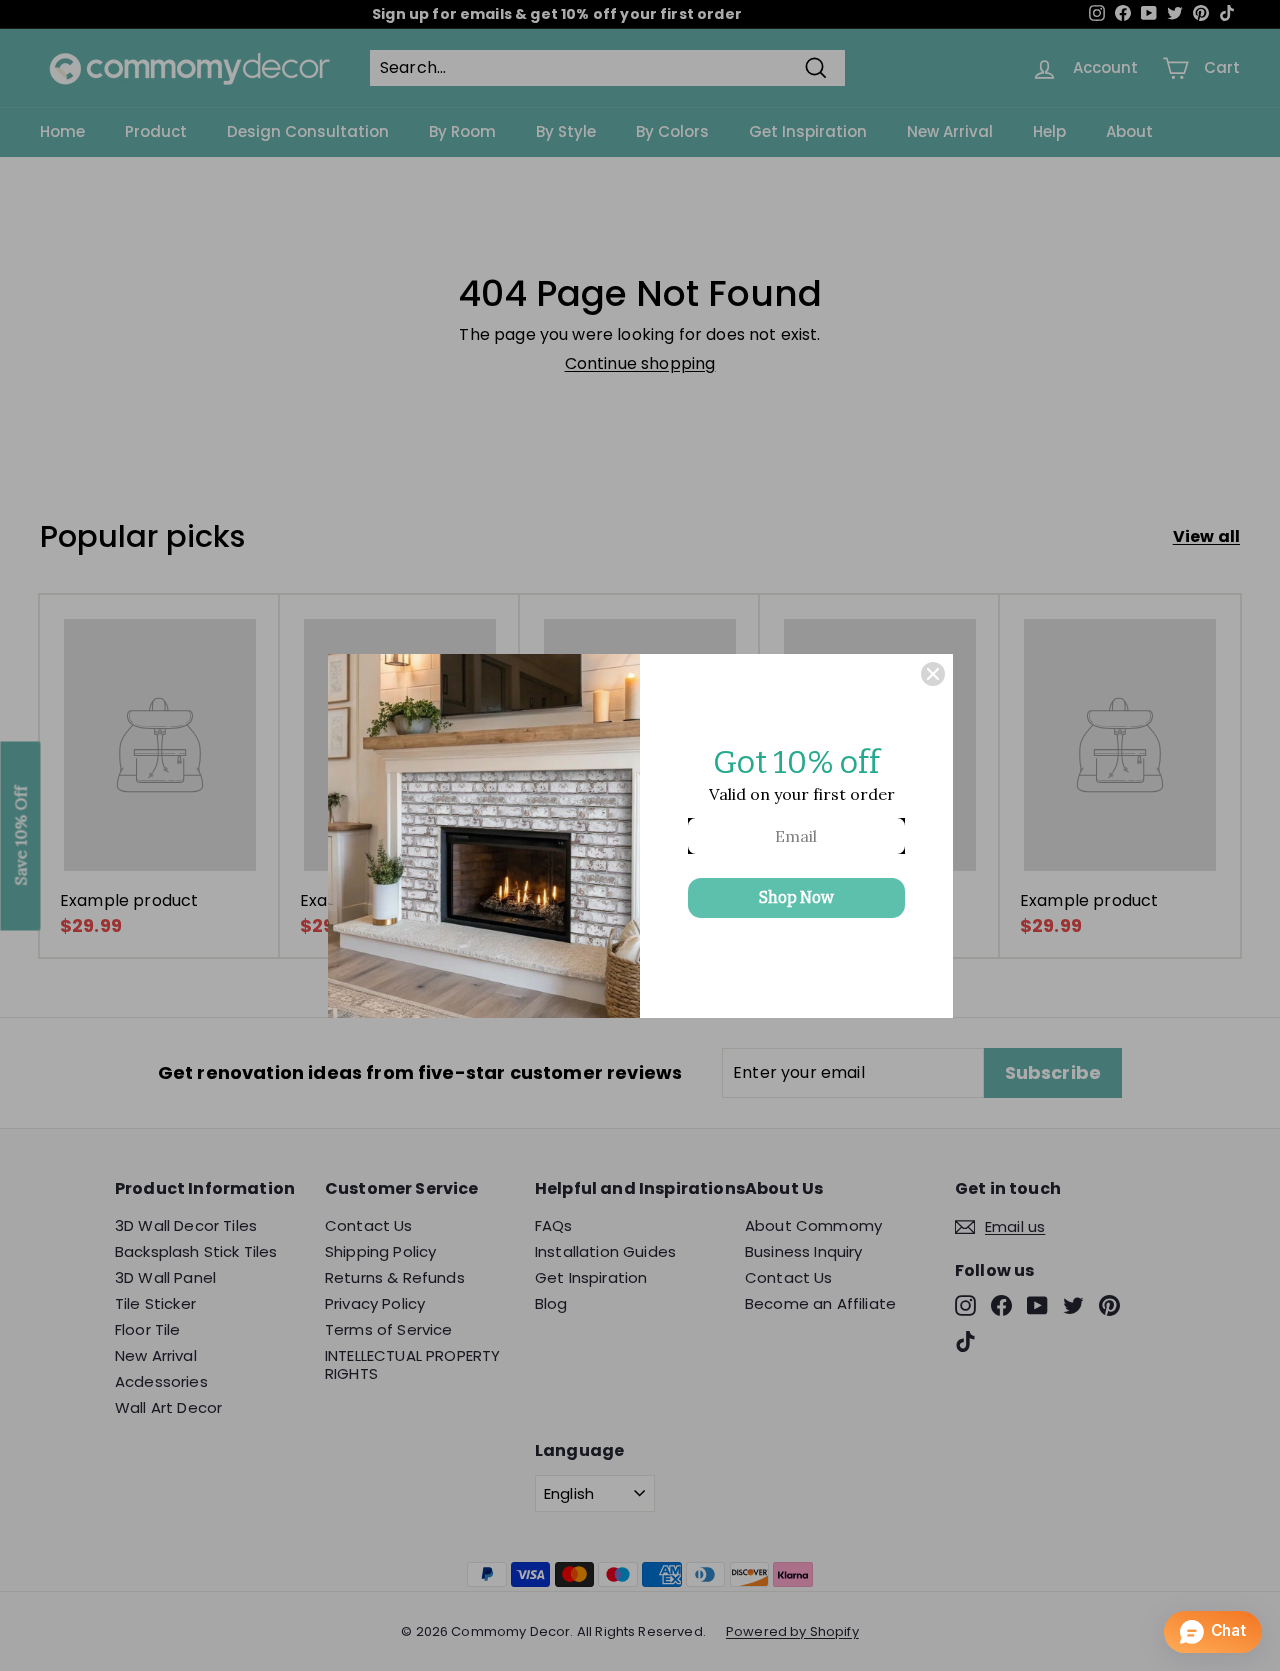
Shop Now (796, 897)
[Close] (933, 674)
